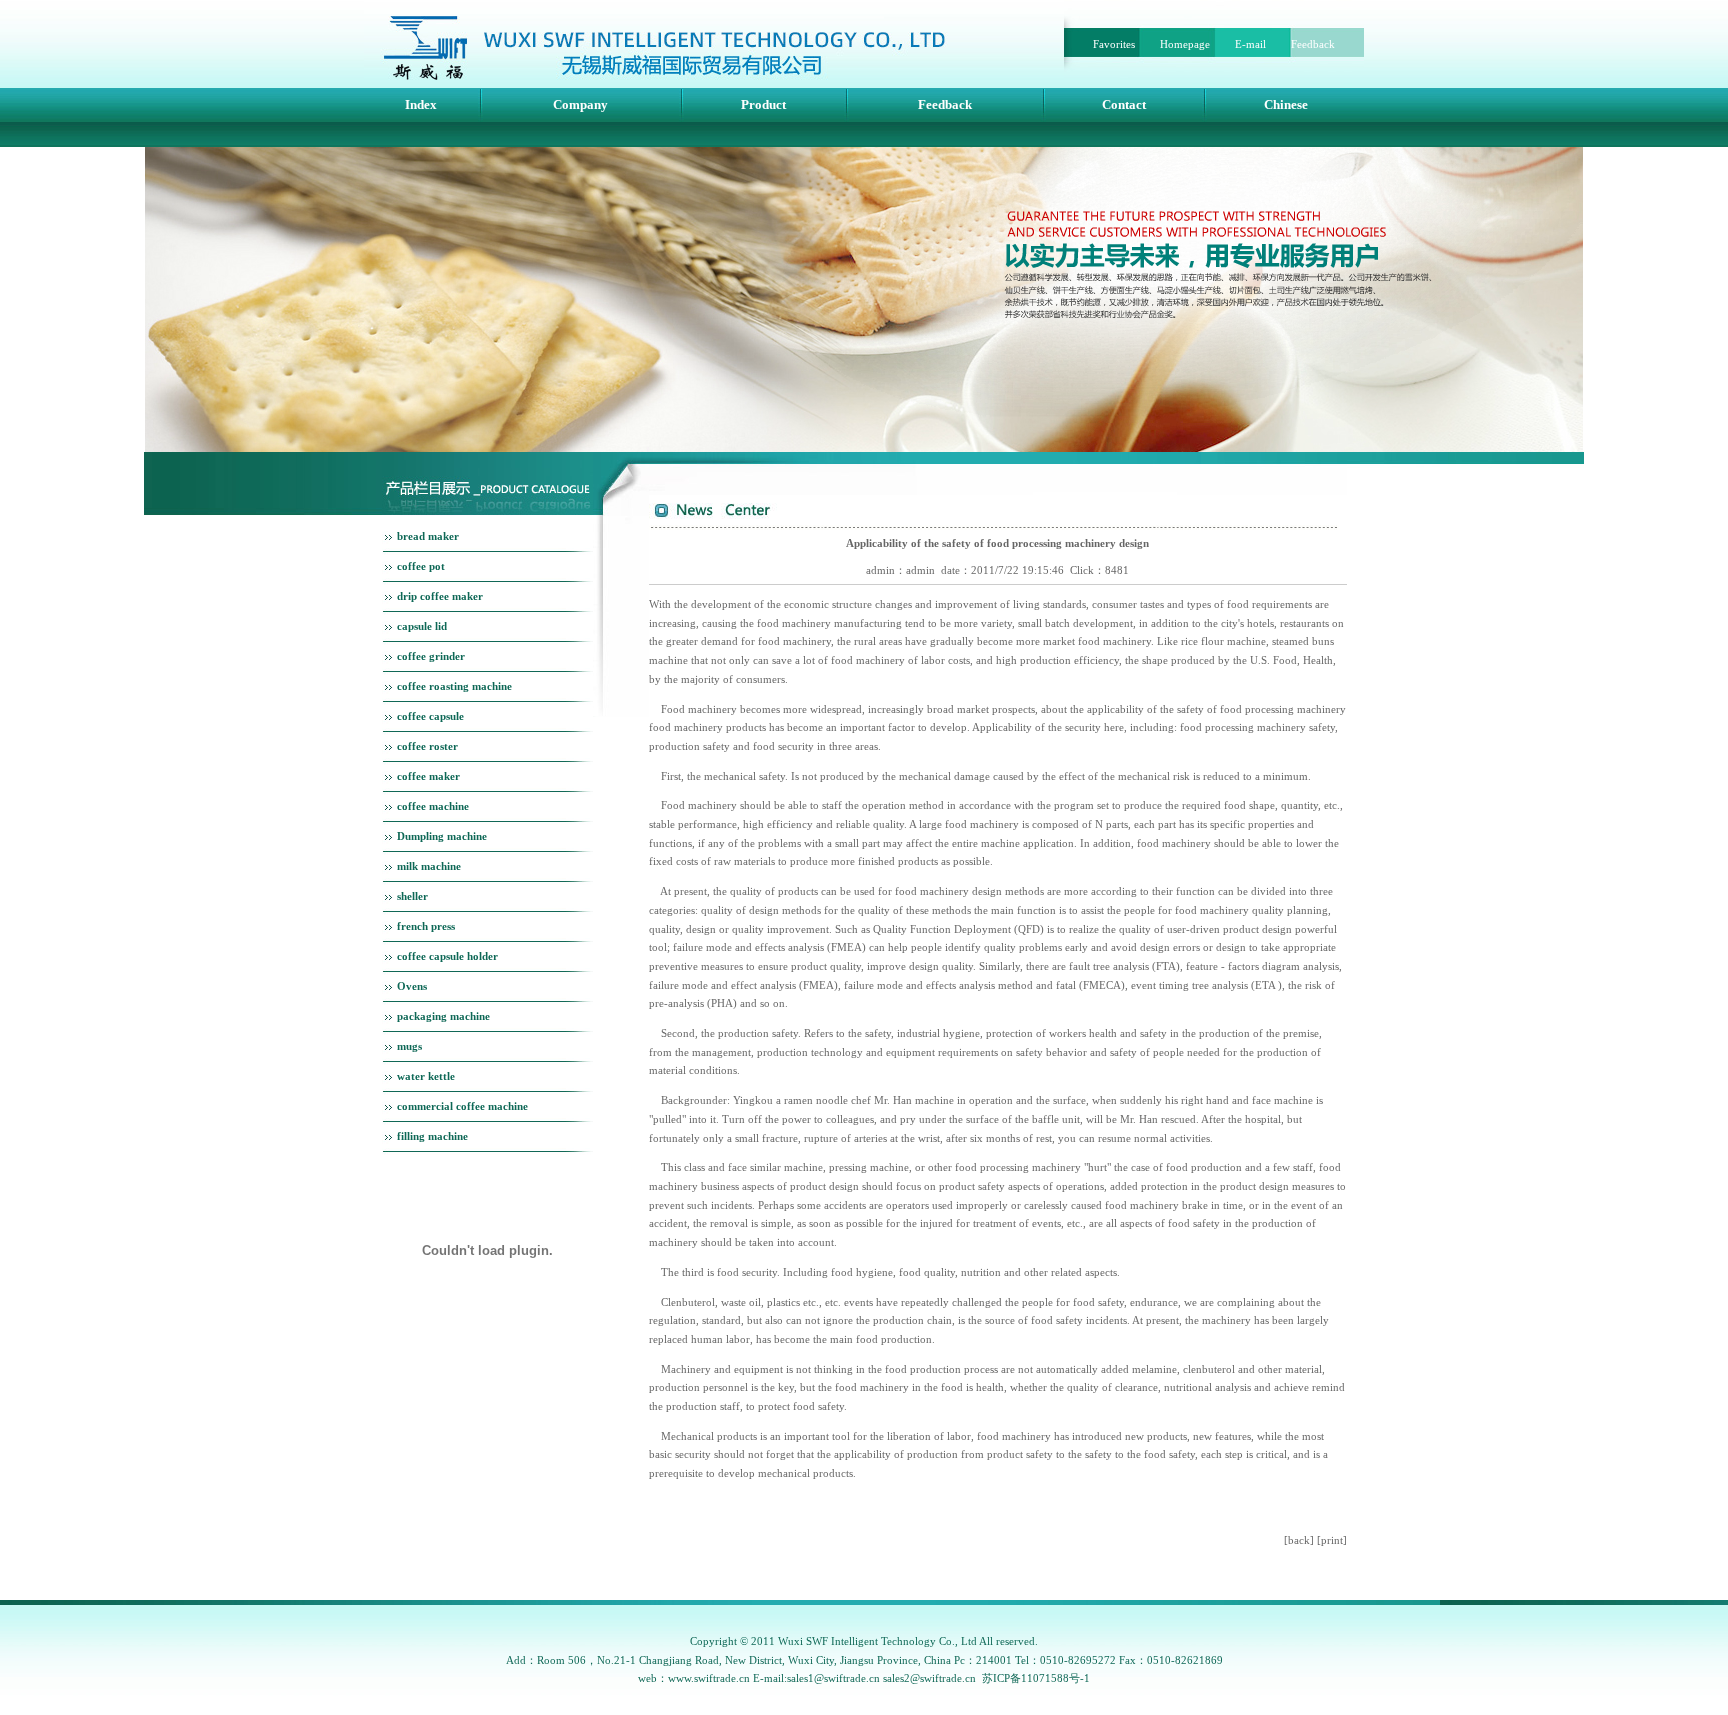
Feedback (1313, 44)
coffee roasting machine (454, 686)
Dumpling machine (442, 836)
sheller (412, 896)
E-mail (1250, 44)
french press (426, 926)
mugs (409, 1046)
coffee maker (428, 776)
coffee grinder (431, 656)
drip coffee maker (440, 596)
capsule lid (422, 626)
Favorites (1114, 44)
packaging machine (443, 1016)
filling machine (432, 1136)
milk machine (429, 866)
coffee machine (433, 806)
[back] (1299, 1540)
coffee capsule (430, 716)
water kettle (426, 1076)
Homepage (1185, 44)
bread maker (428, 536)
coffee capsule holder (447, 956)
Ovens (412, 986)
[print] (1332, 1540)
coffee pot (421, 566)
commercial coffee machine (462, 1106)
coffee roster (427, 746)
